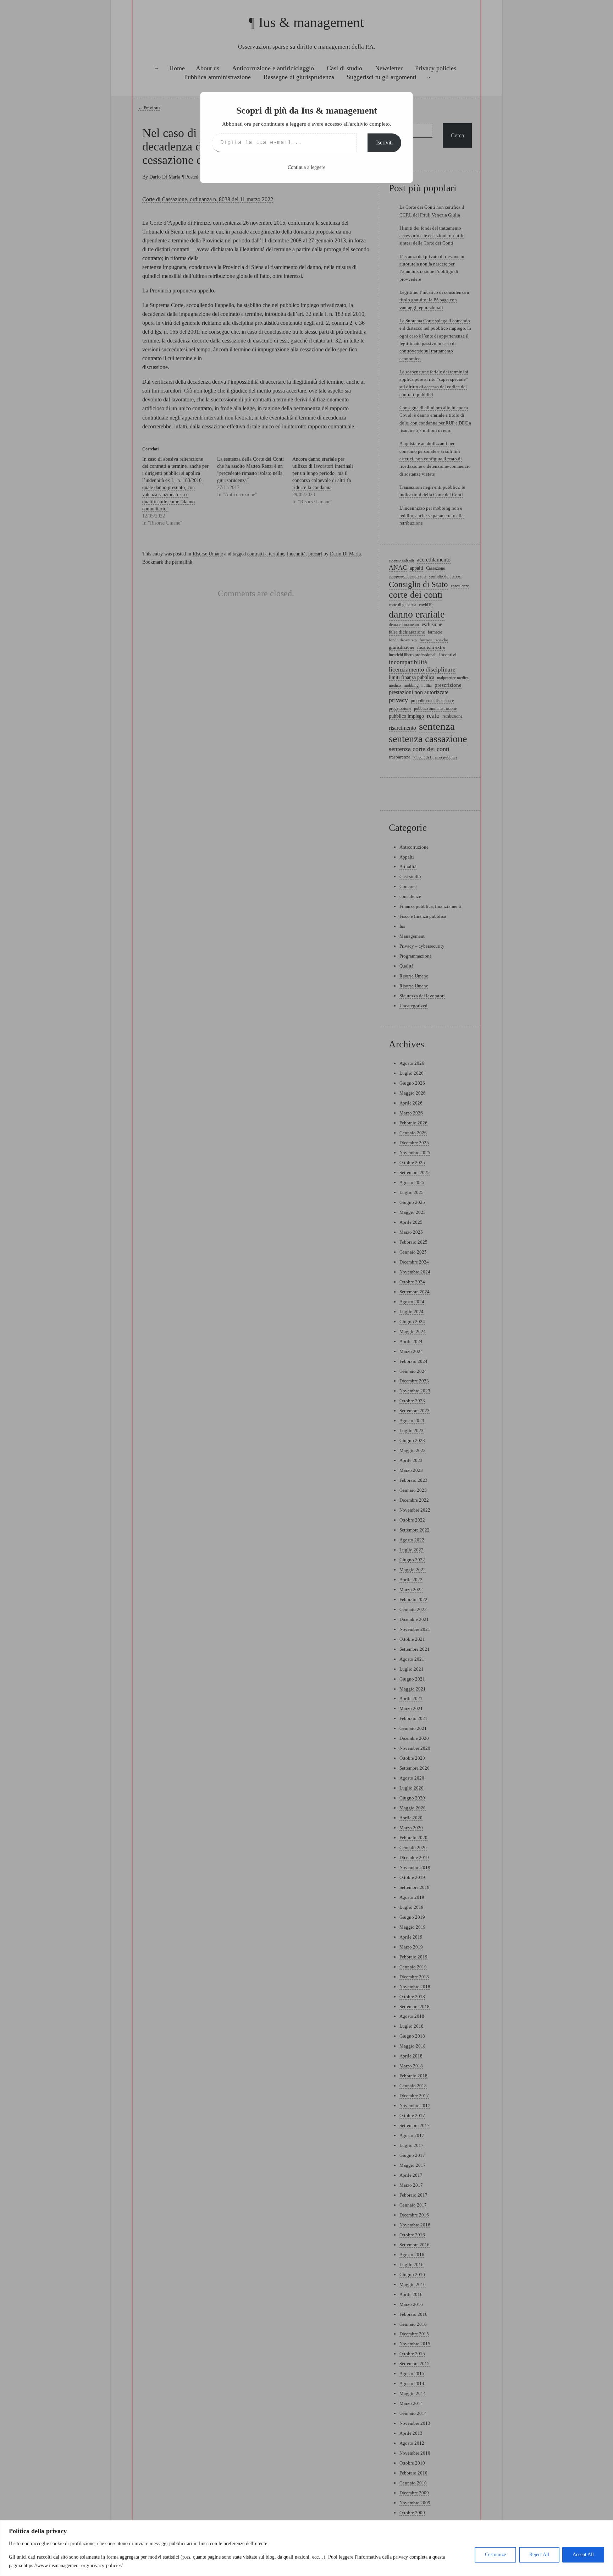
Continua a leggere (306, 167)
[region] (306, 2548)
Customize (495, 2555)
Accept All (583, 2555)
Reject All (539, 2555)
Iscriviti (384, 142)
